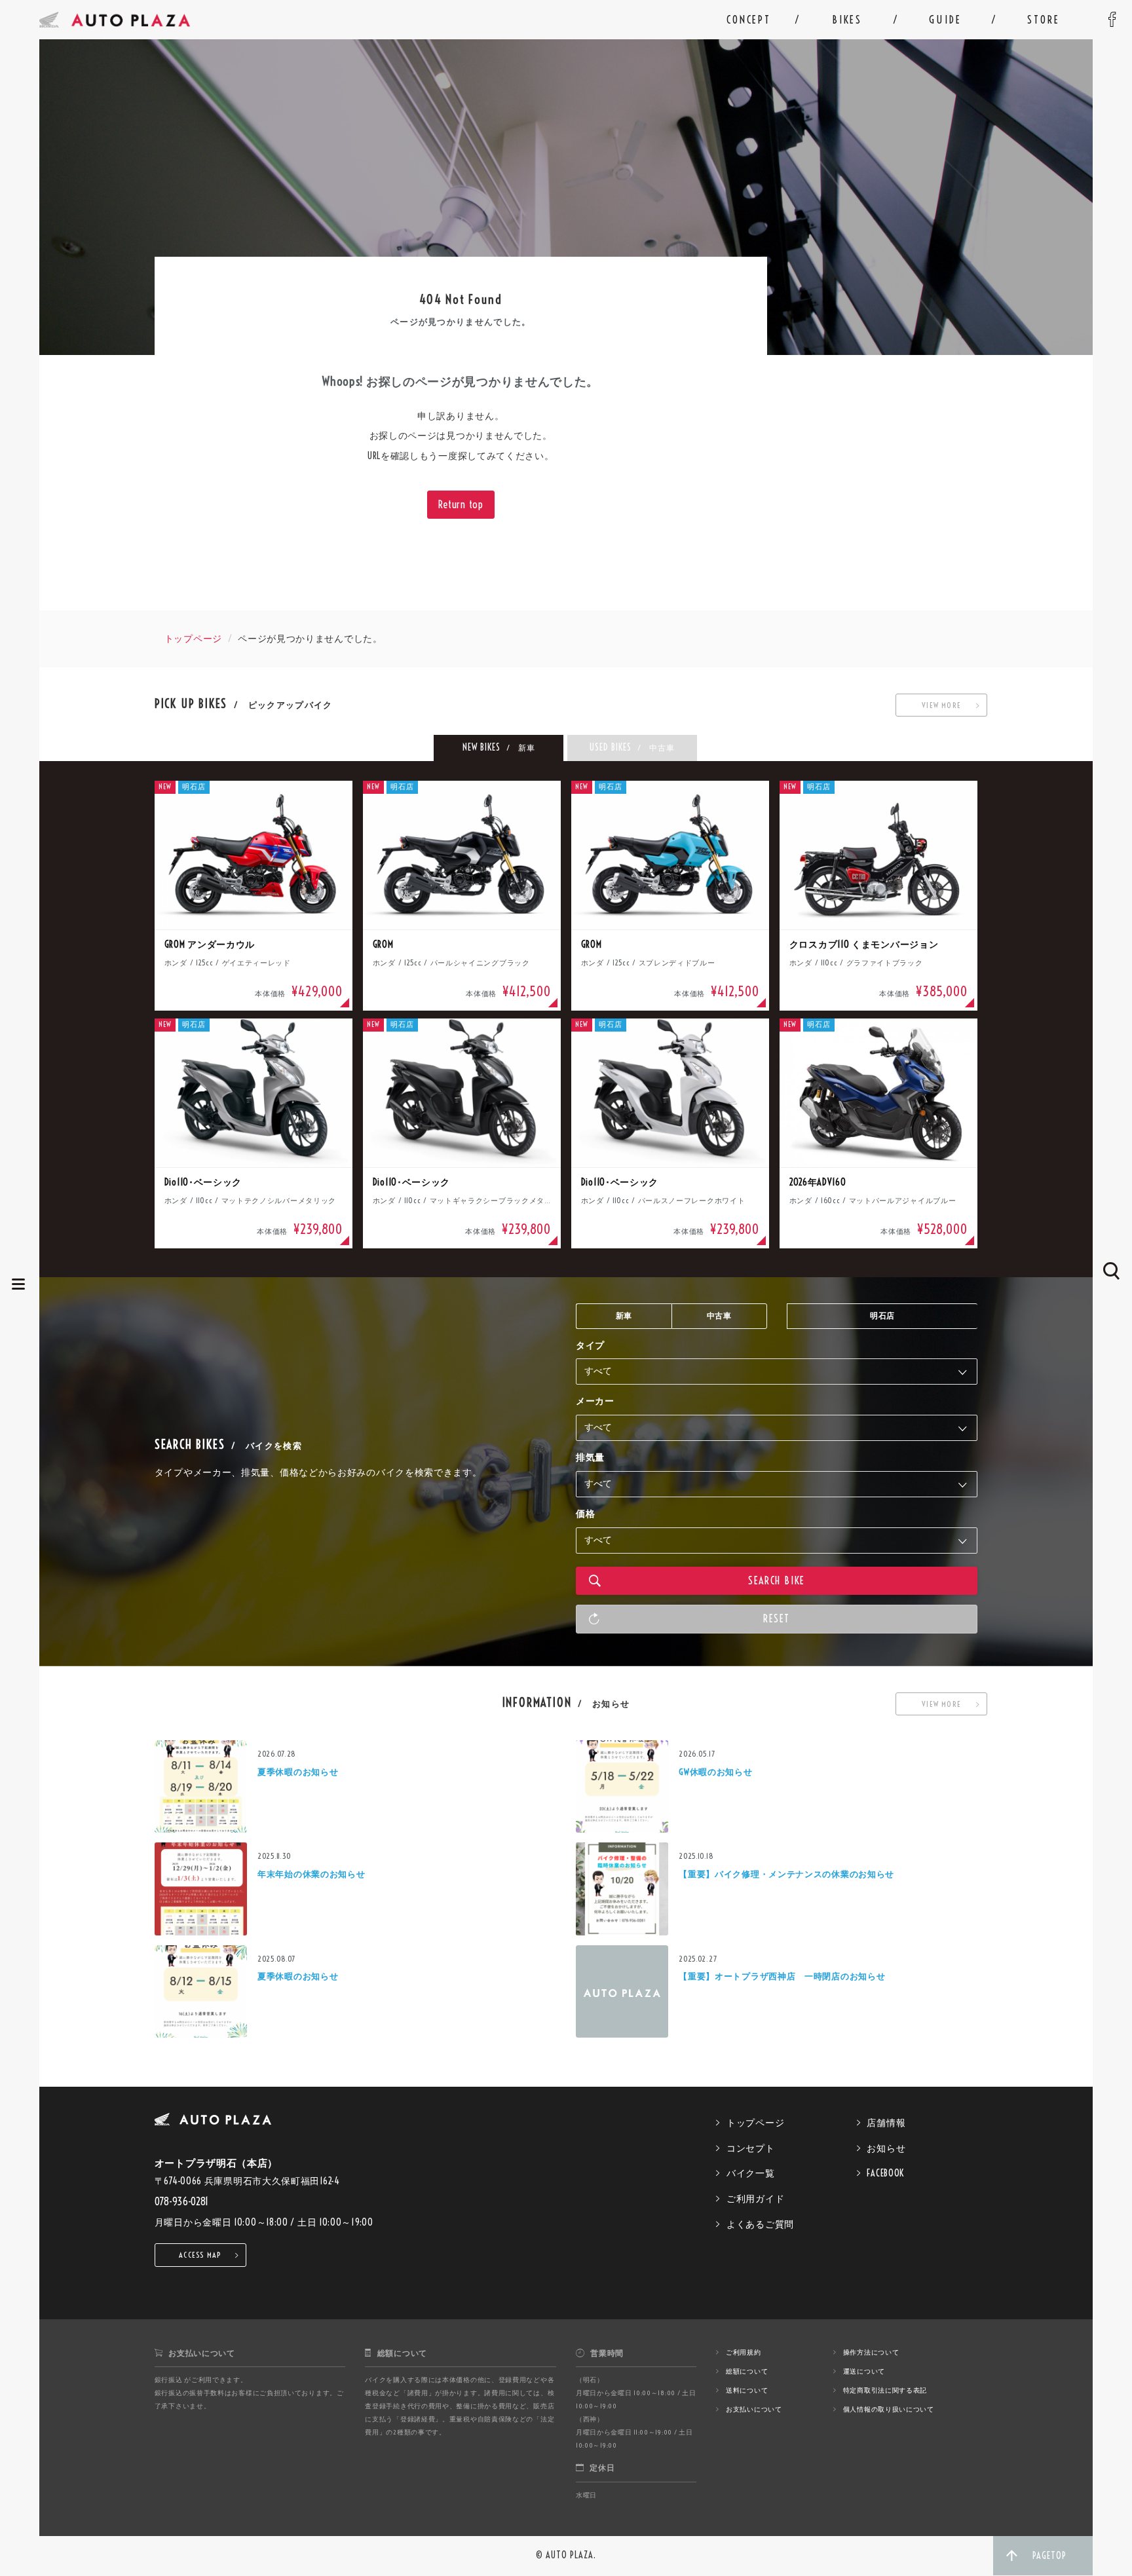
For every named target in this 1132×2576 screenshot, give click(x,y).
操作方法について (871, 2352)
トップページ (193, 639)
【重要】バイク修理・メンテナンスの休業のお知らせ (786, 1874)
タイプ (590, 1345)
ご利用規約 (744, 2352)
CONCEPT (749, 20)
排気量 (590, 1457)
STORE (1043, 20)
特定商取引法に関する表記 (885, 2390)
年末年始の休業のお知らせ (311, 1874)
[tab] (499, 748)
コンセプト (751, 2148)
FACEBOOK (885, 2173)
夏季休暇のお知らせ (298, 1772)
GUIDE (945, 20)
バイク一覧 (751, 2173)
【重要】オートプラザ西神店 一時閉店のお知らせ (782, 1976)
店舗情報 (886, 2123)
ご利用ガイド (755, 2199)
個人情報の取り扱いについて (889, 2409)
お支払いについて (754, 2409)
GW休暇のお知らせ (715, 1772)
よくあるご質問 (760, 2224)
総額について (747, 2371)
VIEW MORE (941, 705)
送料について (747, 2390)
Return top (461, 504)
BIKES (847, 20)
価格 (585, 1514)
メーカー (595, 1401)
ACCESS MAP (200, 2255)
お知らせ (886, 2148)
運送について (864, 2371)
